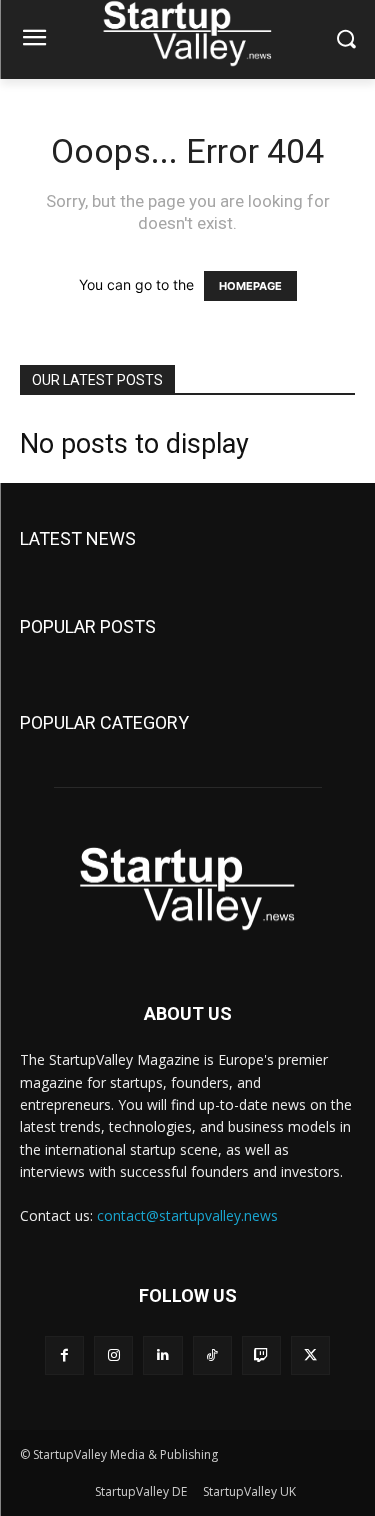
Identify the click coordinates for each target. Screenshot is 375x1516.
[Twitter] (310, 1355)
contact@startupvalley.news (187, 1215)
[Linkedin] (162, 1355)
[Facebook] (64, 1355)
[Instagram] (113, 1355)
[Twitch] (261, 1355)
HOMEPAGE (250, 286)
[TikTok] (212, 1355)
